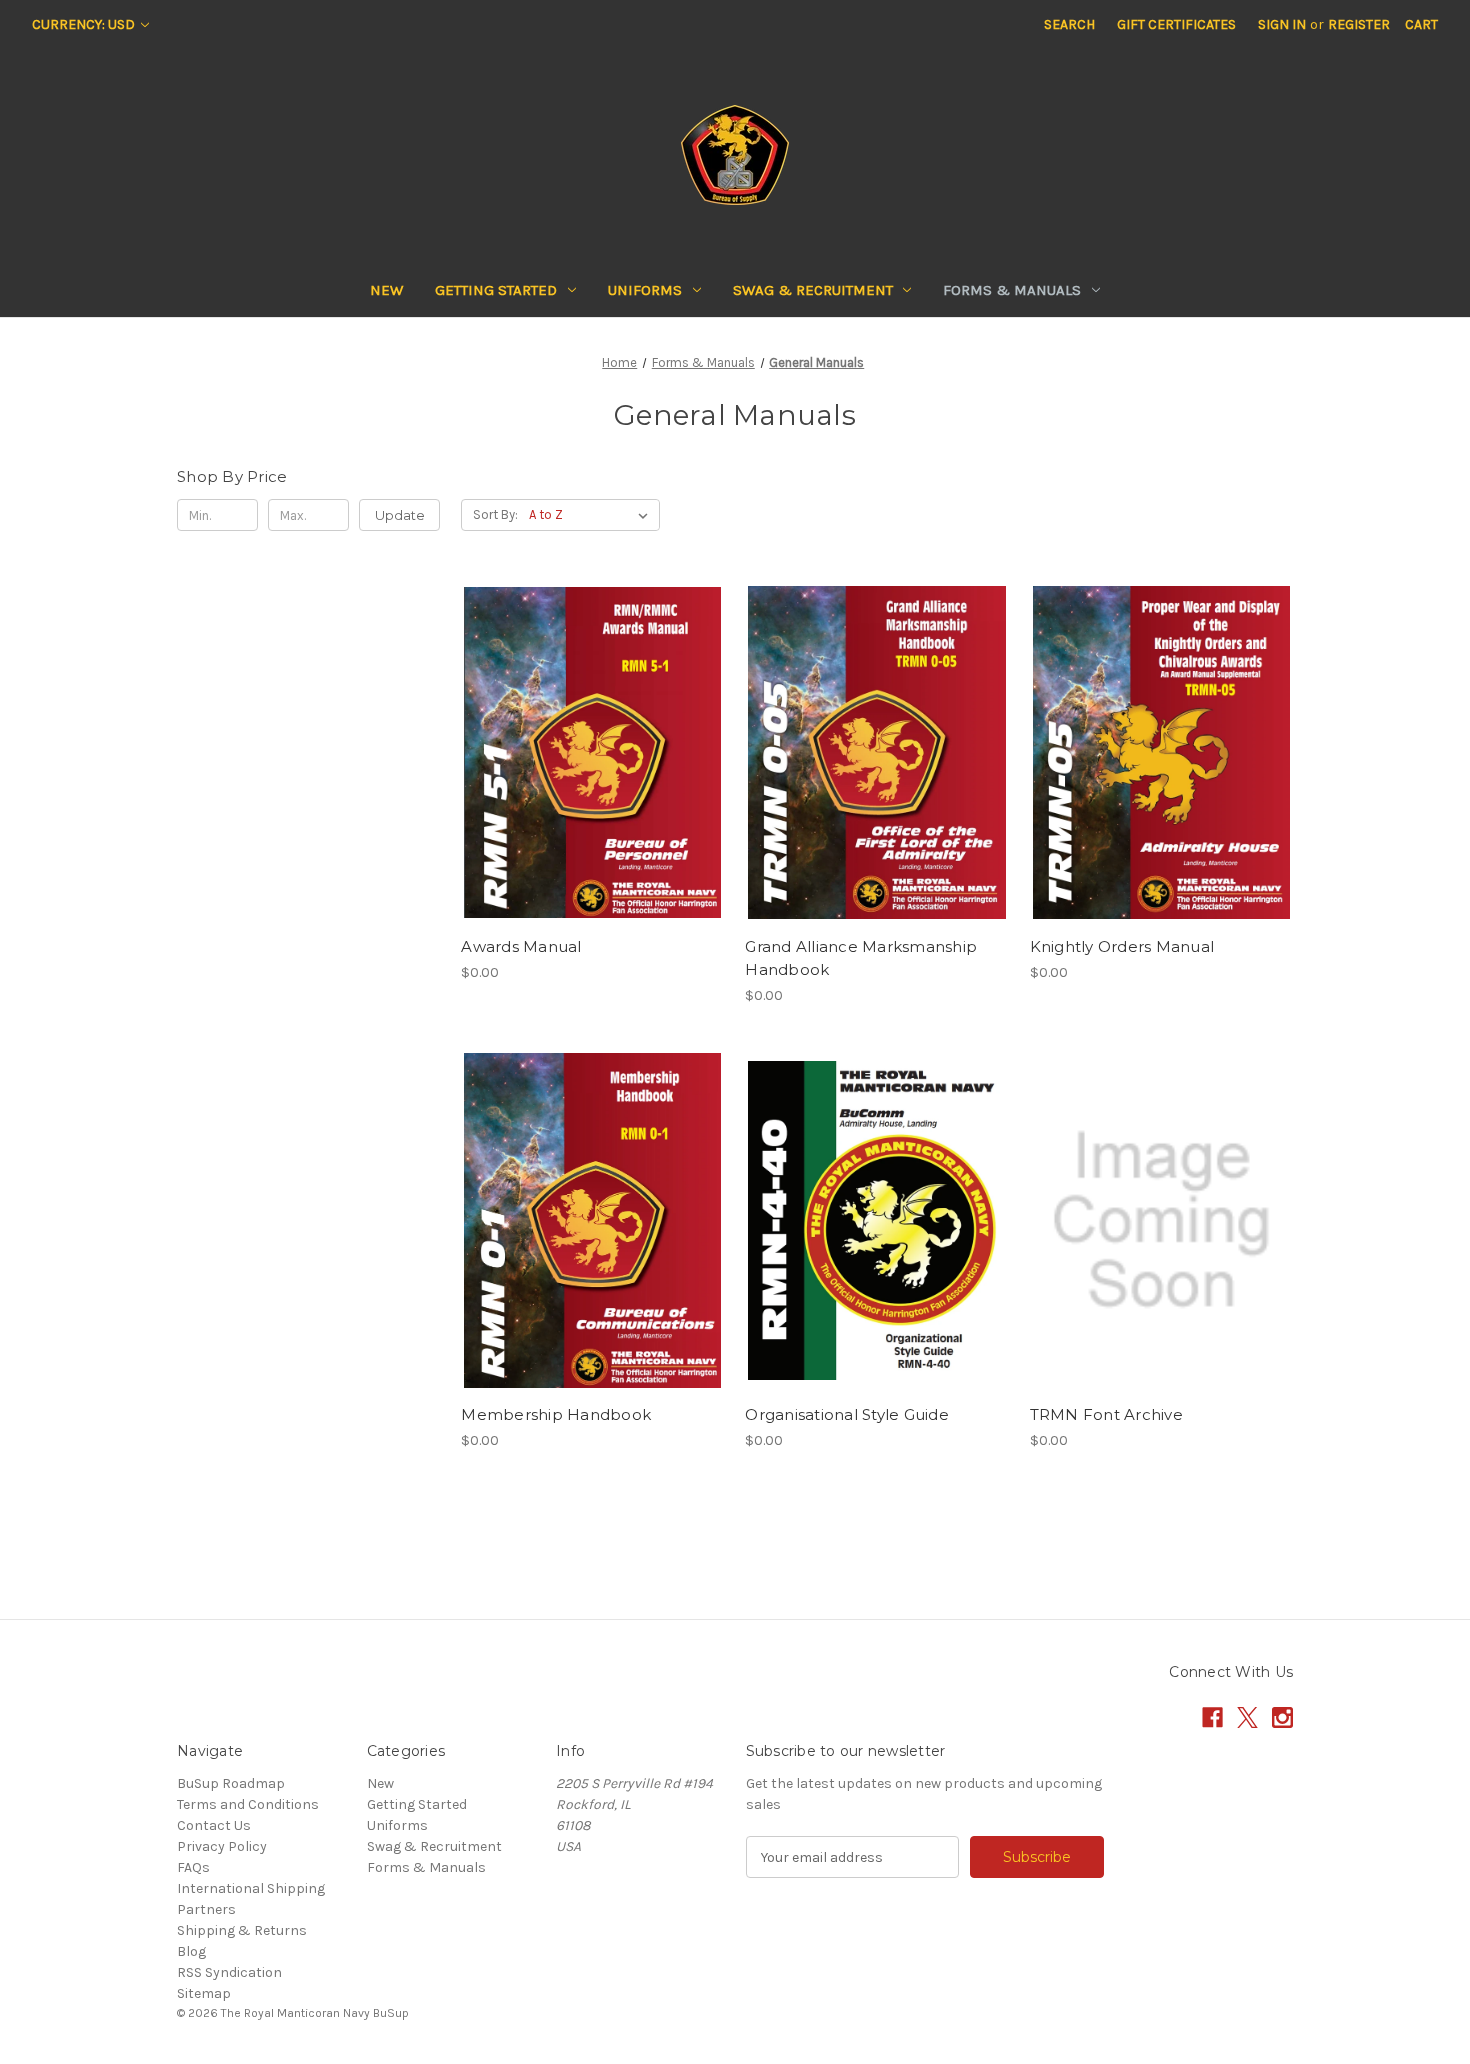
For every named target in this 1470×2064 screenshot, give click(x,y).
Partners (206, 1909)
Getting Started (496, 290)
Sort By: (495, 514)
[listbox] (592, 515)
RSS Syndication (229, 1972)
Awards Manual (521, 946)
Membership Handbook (556, 1414)
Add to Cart (592, 788)
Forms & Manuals (1012, 290)
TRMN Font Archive (1106, 1414)
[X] (1247, 1717)
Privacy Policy (222, 1846)
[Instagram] (1282, 1717)
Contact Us (214, 1825)
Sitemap (204, 1993)
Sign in (1282, 24)
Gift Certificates (1176, 24)
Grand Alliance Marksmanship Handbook (861, 958)
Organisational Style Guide (847, 1414)
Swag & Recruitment (813, 290)
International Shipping (251, 1888)
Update (400, 515)
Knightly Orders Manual (1122, 946)
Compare (586, 753)
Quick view (589, 717)
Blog (191, 1951)
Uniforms (645, 290)
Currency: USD (85, 24)
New (386, 290)
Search (1069, 24)
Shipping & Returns (242, 1930)
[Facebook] (1212, 1717)
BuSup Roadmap (231, 1783)
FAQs (193, 1867)
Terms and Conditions (248, 1804)
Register (1359, 24)
